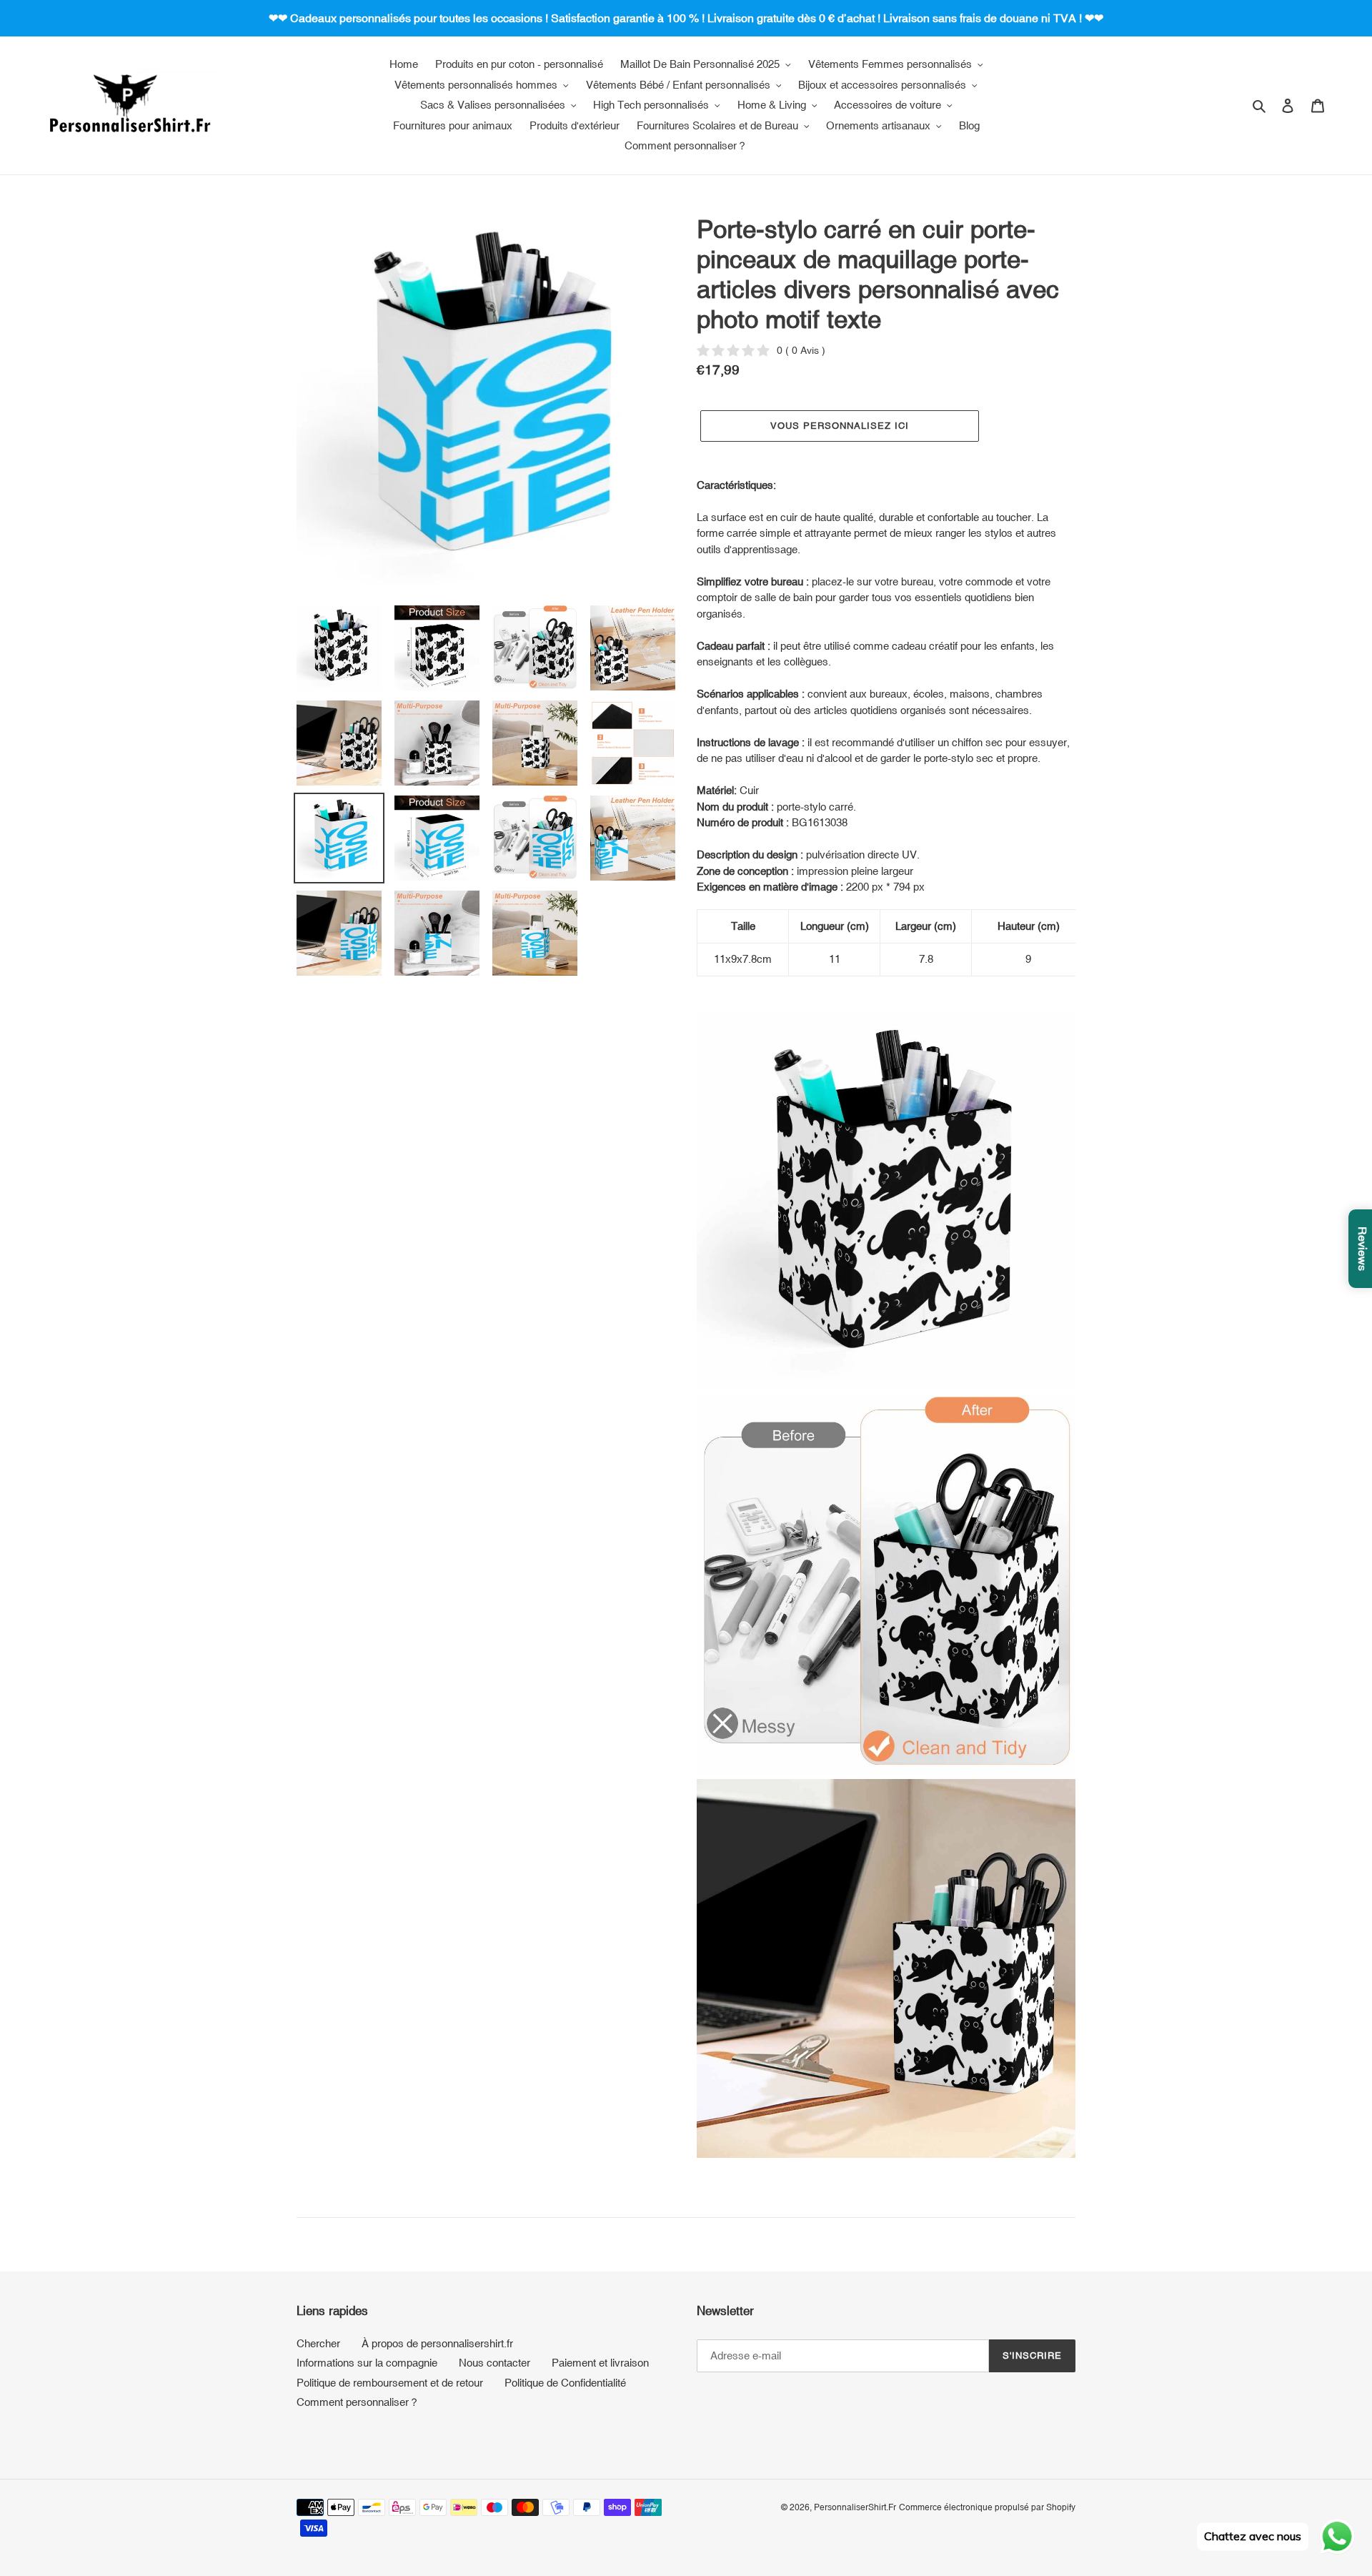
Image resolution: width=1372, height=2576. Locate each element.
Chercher (318, 2343)
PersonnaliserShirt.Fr (855, 2507)
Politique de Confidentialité (565, 2383)
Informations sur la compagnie (367, 2363)
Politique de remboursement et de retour (390, 2383)
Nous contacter (494, 2363)
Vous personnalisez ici (840, 426)
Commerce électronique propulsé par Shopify (987, 2507)
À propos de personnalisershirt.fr (437, 2343)
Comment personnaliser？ (358, 2402)
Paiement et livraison (600, 2363)
